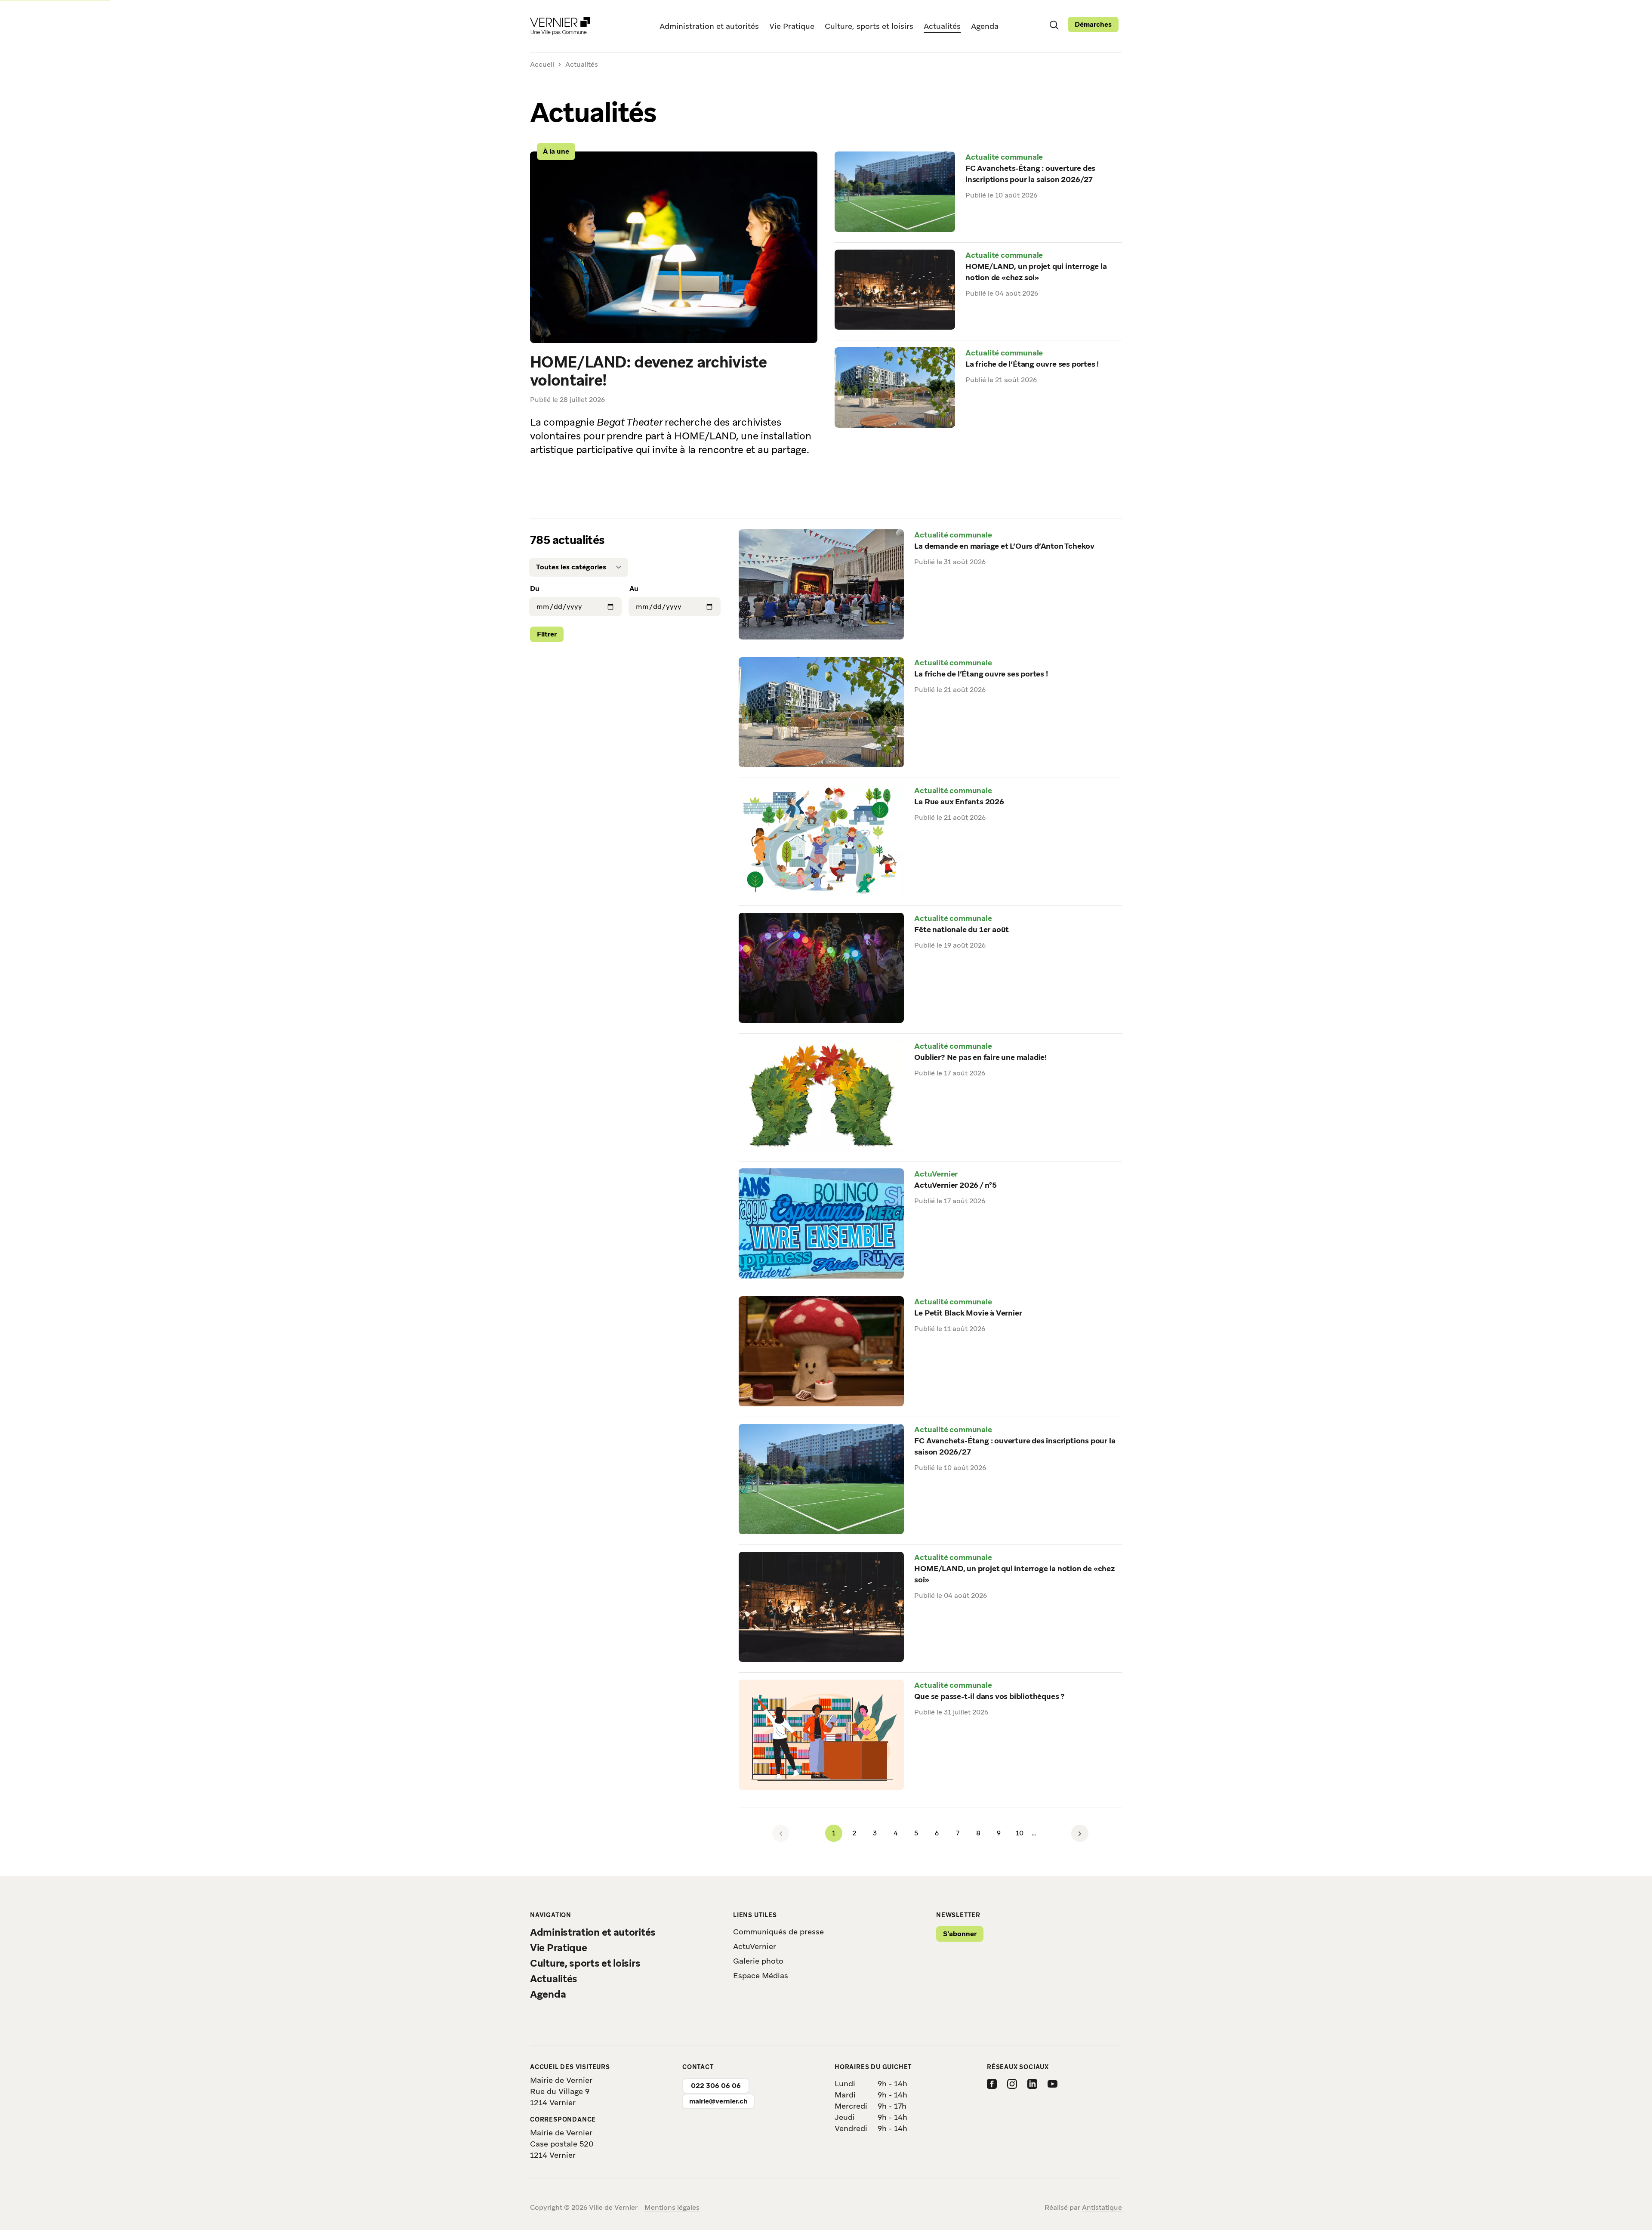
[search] (1054, 25)
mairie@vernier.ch (718, 2101)
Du (535, 588)
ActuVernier (755, 1946)
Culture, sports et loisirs (869, 26)
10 (1022, 1835)
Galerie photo (758, 1961)
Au (634, 588)
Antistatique (1102, 2207)
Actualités (942, 26)
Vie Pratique (792, 26)
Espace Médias (761, 1975)
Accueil (542, 65)
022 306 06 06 (716, 2086)
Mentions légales (672, 2207)
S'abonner (960, 1934)
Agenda (985, 26)
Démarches (1093, 24)
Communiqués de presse (778, 1932)
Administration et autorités (709, 26)
